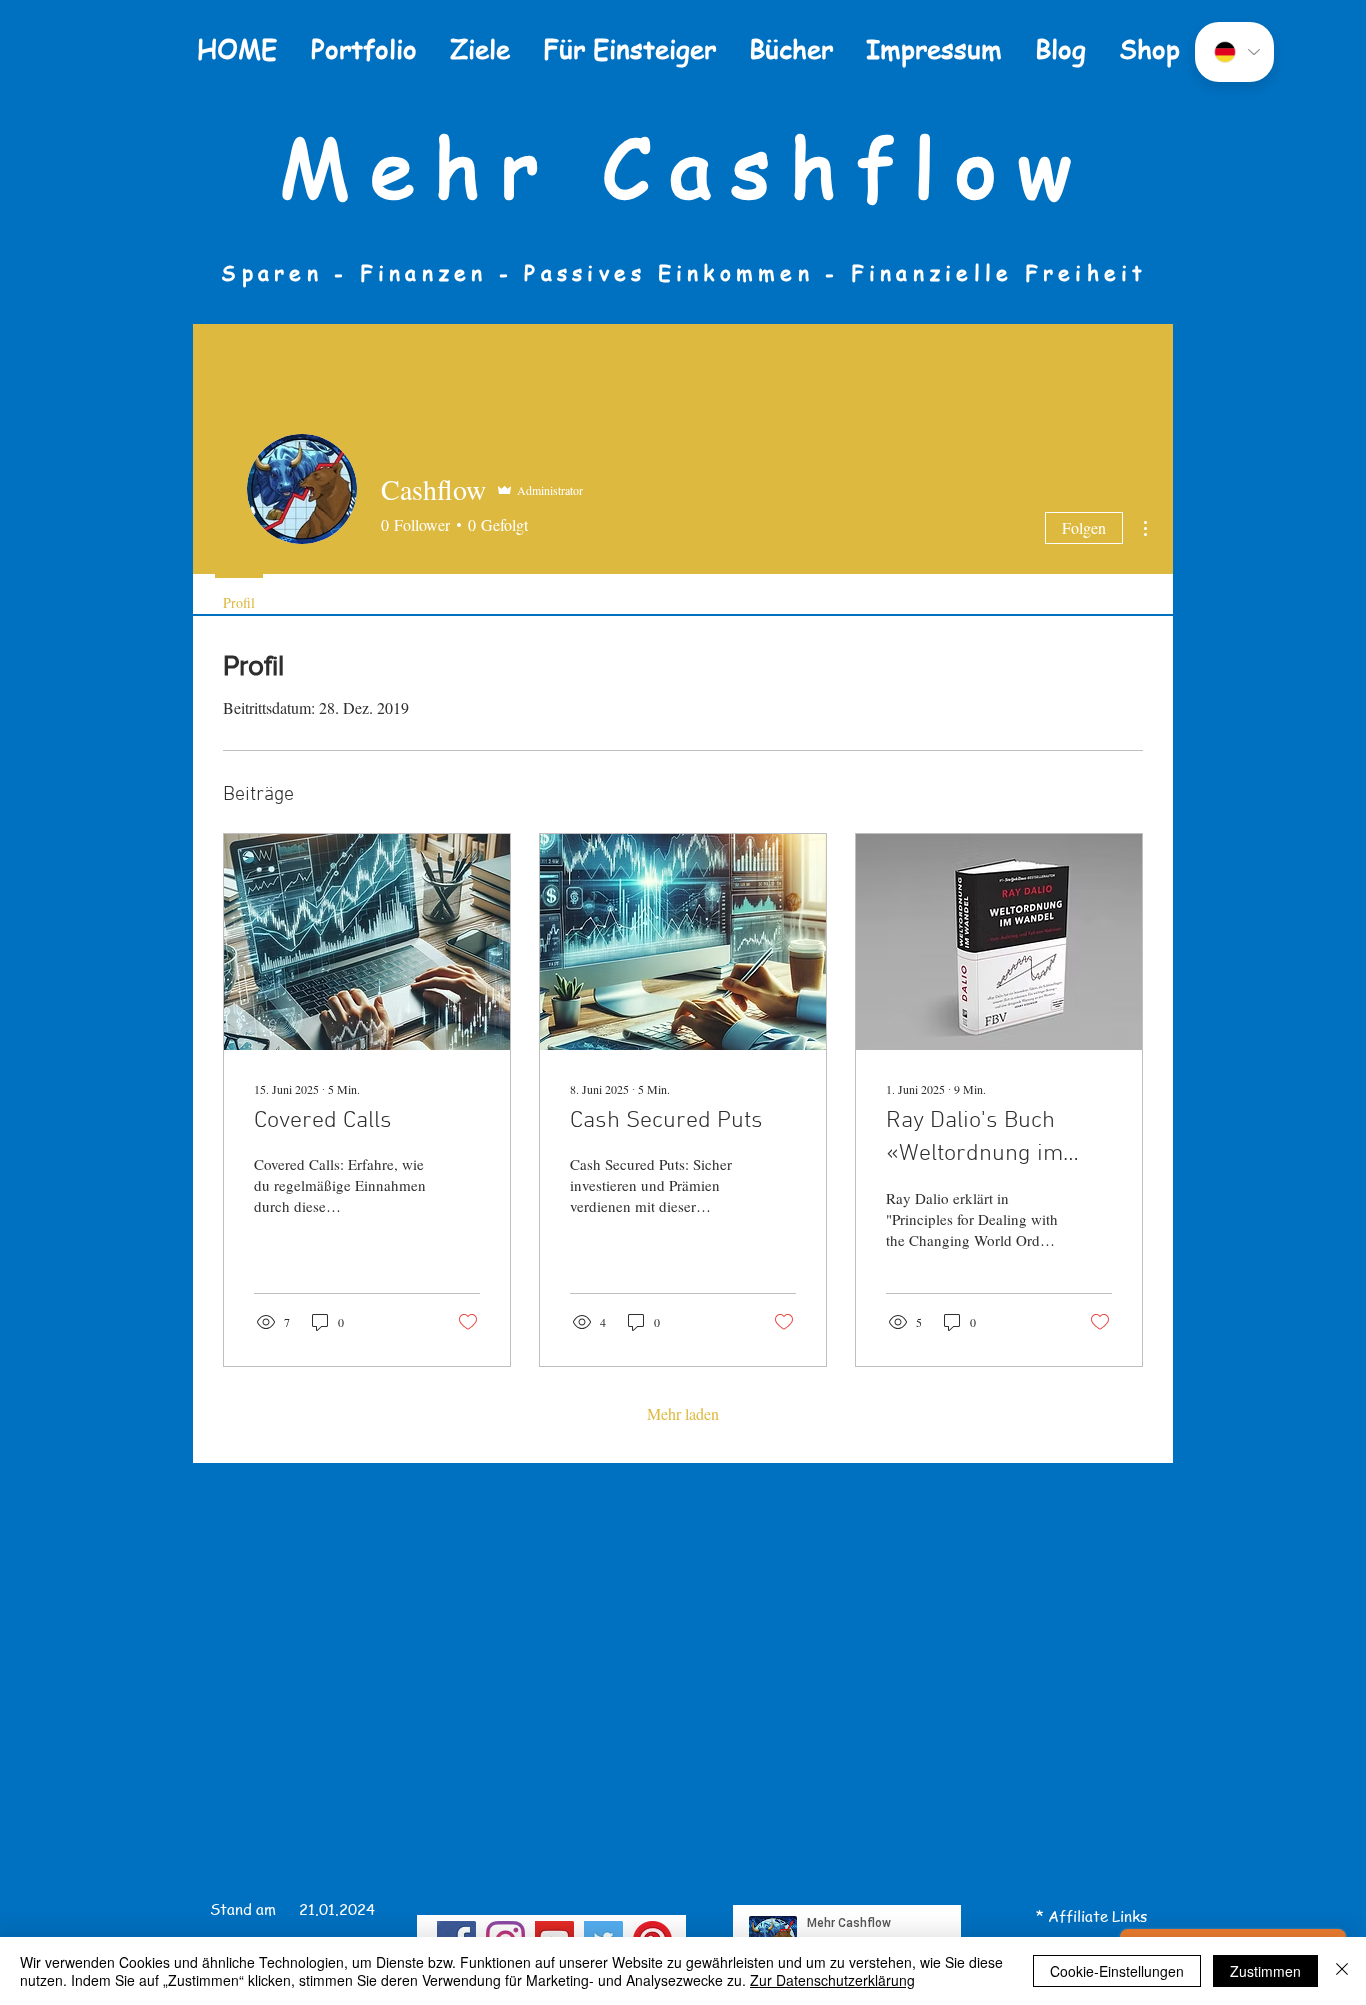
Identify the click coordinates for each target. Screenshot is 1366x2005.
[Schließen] (1342, 1971)
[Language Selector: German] (1234, 52)
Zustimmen (1265, 1971)
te (1100, 1916)
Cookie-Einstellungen (1117, 1971)
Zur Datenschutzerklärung (832, 1980)
